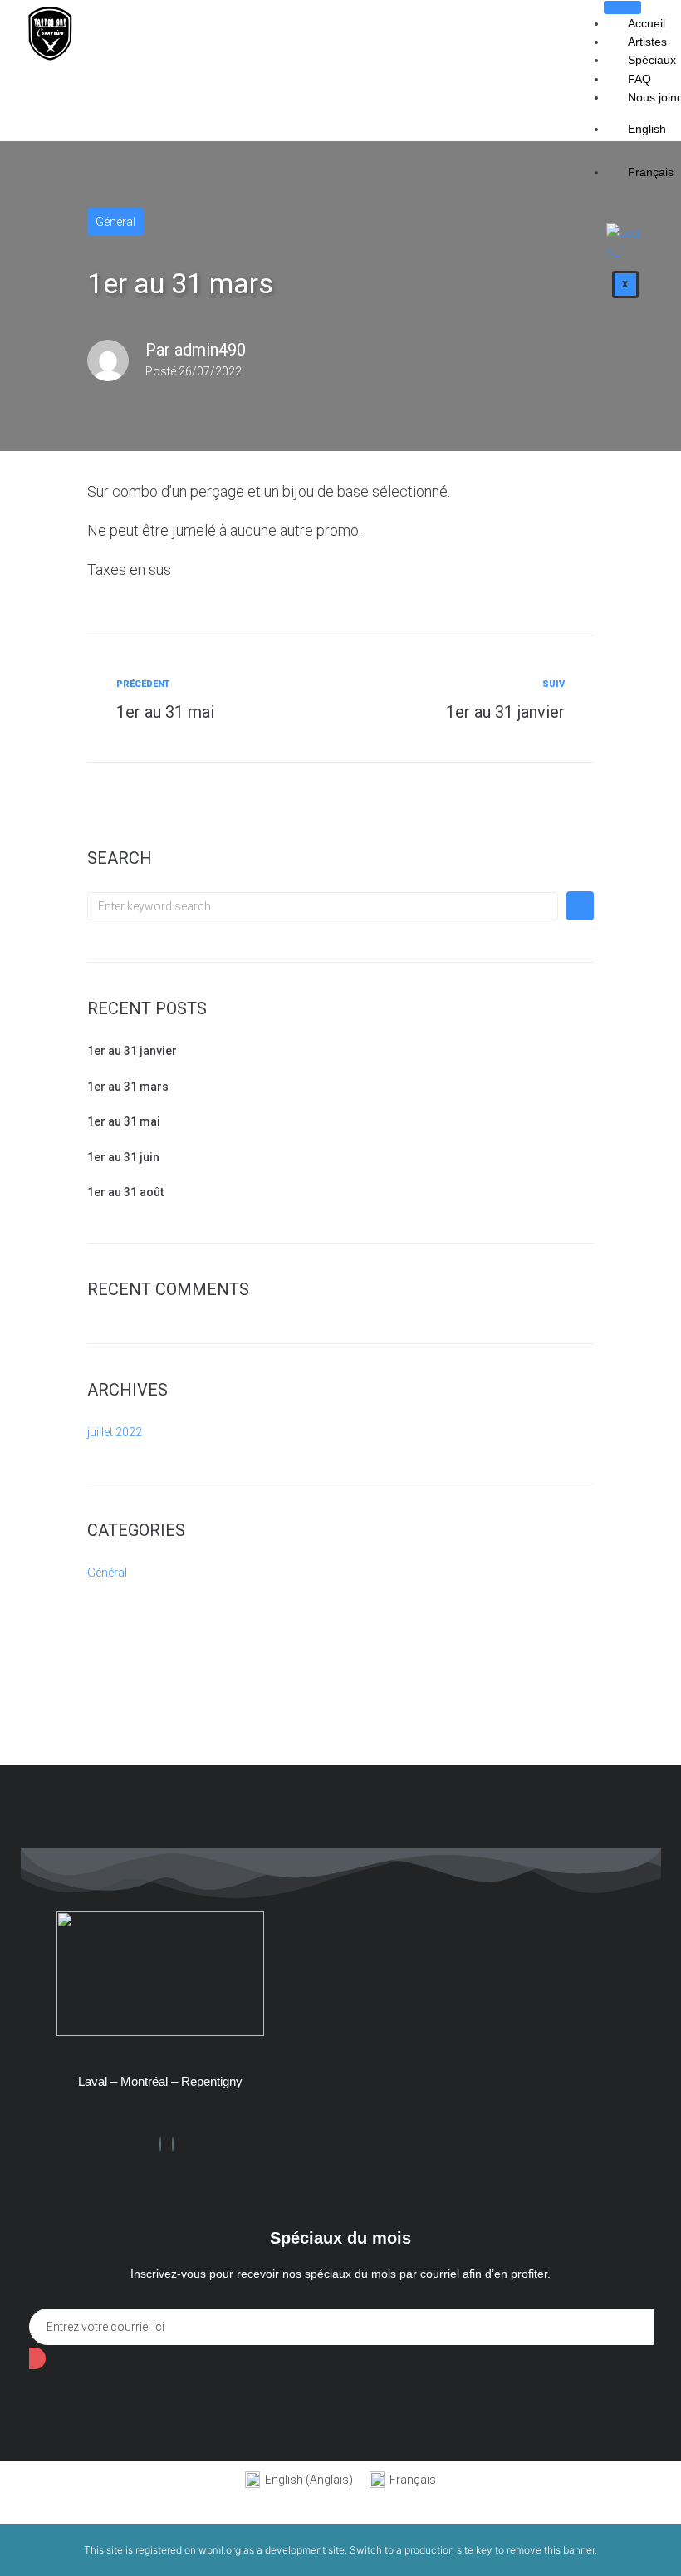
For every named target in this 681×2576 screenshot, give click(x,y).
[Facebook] (160, 2144)
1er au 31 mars (128, 1087)
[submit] (37, 2358)
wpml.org (220, 2550)
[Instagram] (173, 2144)
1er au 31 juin (123, 1157)
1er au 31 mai (124, 1121)
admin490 (210, 350)
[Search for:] (323, 906)
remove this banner (551, 2550)
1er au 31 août (125, 1192)
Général (115, 222)
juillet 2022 (115, 1432)
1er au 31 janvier (132, 1051)
